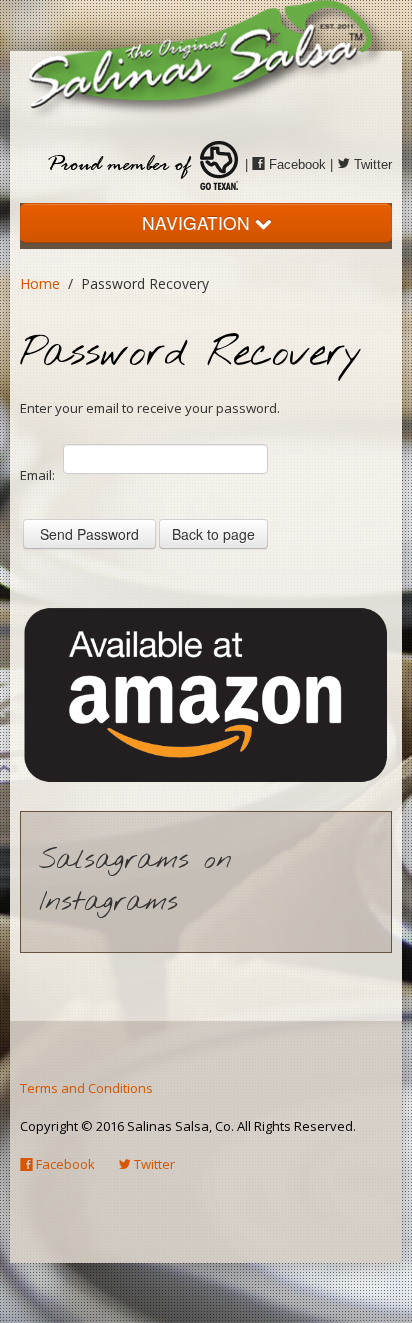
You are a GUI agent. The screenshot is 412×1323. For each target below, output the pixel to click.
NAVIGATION (198, 222)
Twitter (371, 164)
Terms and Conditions (86, 1088)
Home (40, 283)
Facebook (295, 164)
